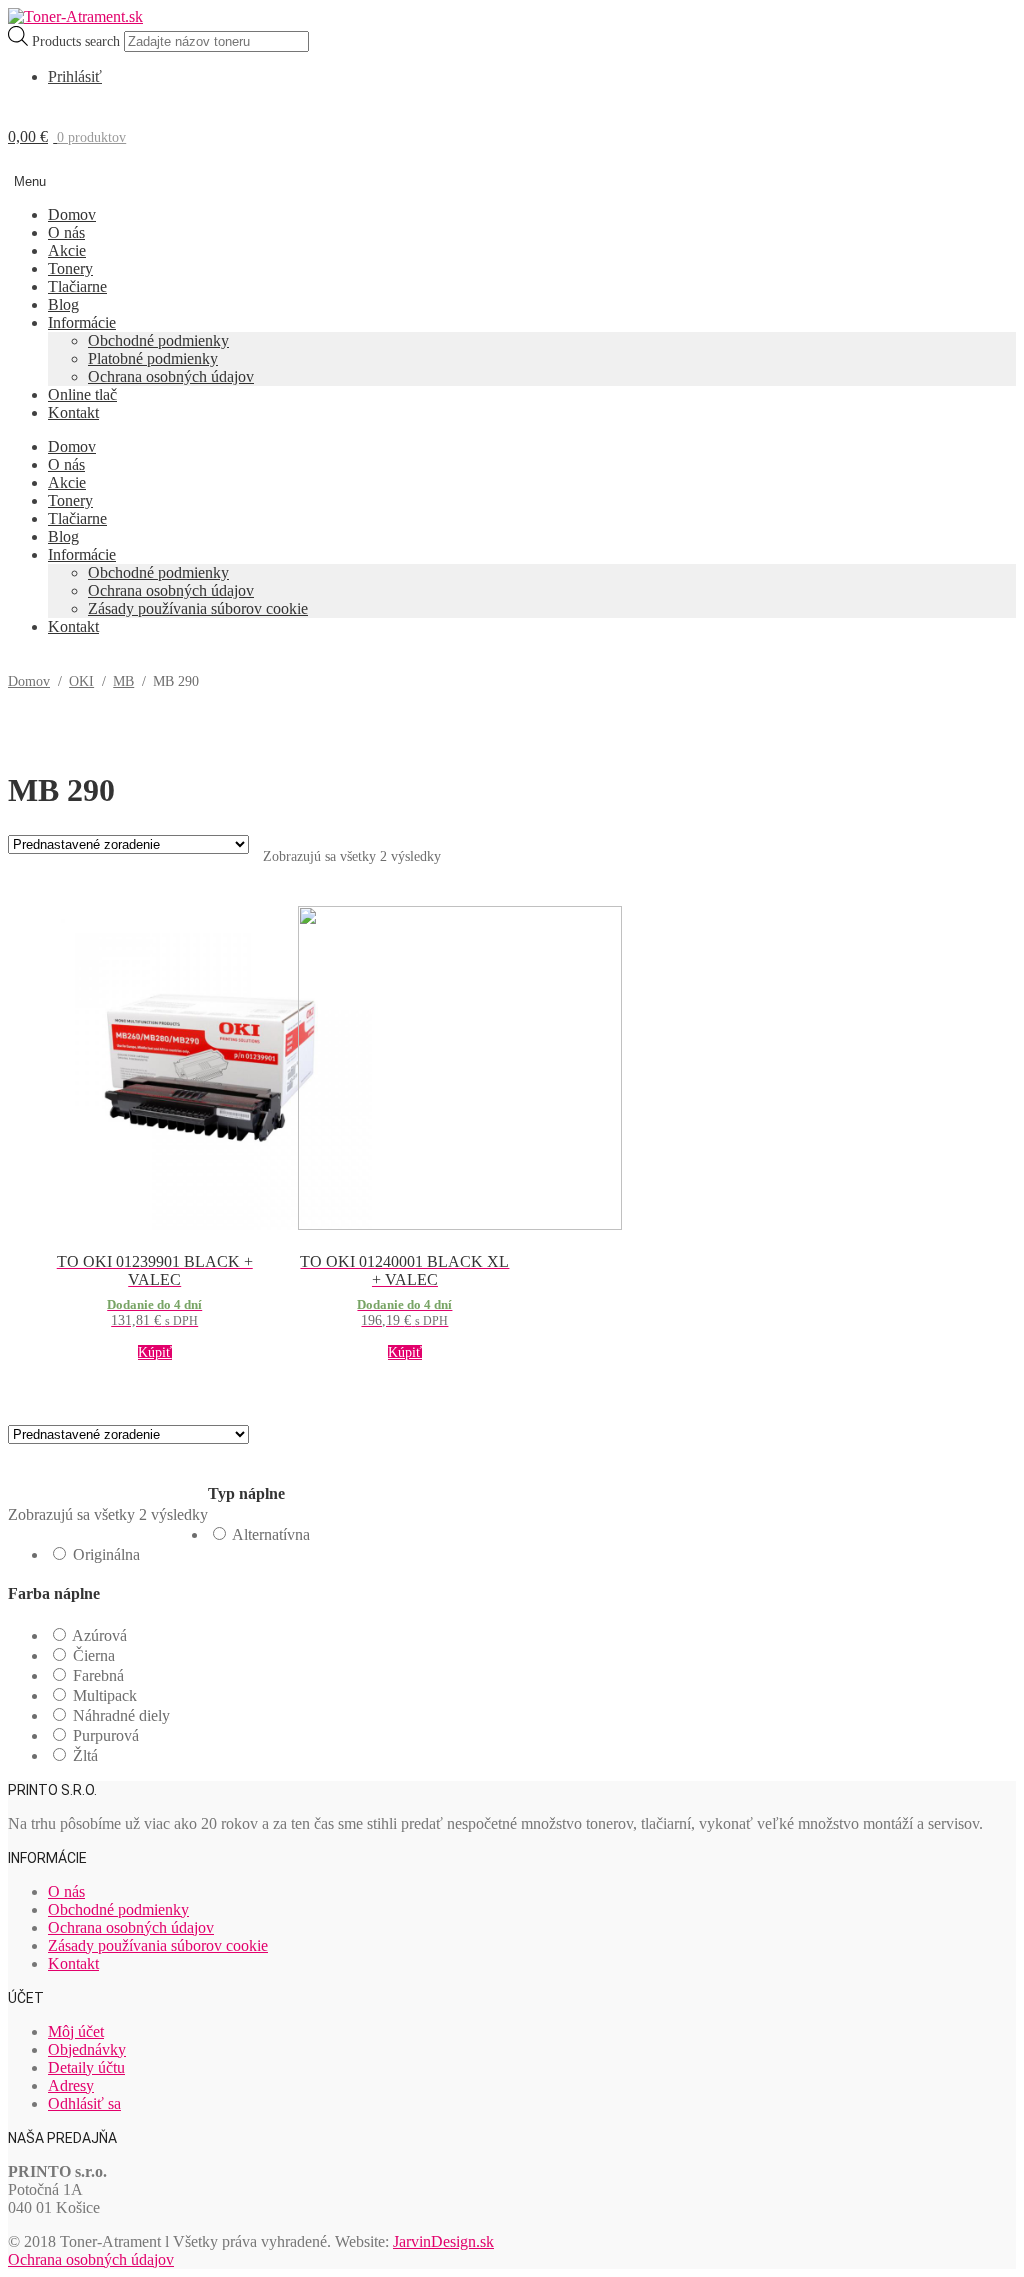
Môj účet (76, 2031)
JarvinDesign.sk (443, 2241)
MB (123, 681)
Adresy (71, 2085)
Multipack (105, 1695)
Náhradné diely (121, 1715)
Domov (72, 214)
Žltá (85, 1755)
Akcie (67, 250)
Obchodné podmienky (158, 340)
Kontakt (73, 412)
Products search (78, 41)
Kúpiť (155, 1352)
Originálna (106, 1554)
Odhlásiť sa (84, 2103)
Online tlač (82, 394)
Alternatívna (271, 1534)
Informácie (82, 322)
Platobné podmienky (153, 358)
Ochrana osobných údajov (171, 376)
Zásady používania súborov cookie (198, 608)
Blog (63, 304)
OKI (81, 681)
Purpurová (106, 1735)
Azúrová (99, 1635)
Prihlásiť (75, 76)
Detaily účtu (86, 2067)
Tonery (70, 268)
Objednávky (87, 2049)
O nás (66, 232)
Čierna (94, 1655)
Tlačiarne (77, 286)
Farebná (98, 1675)
